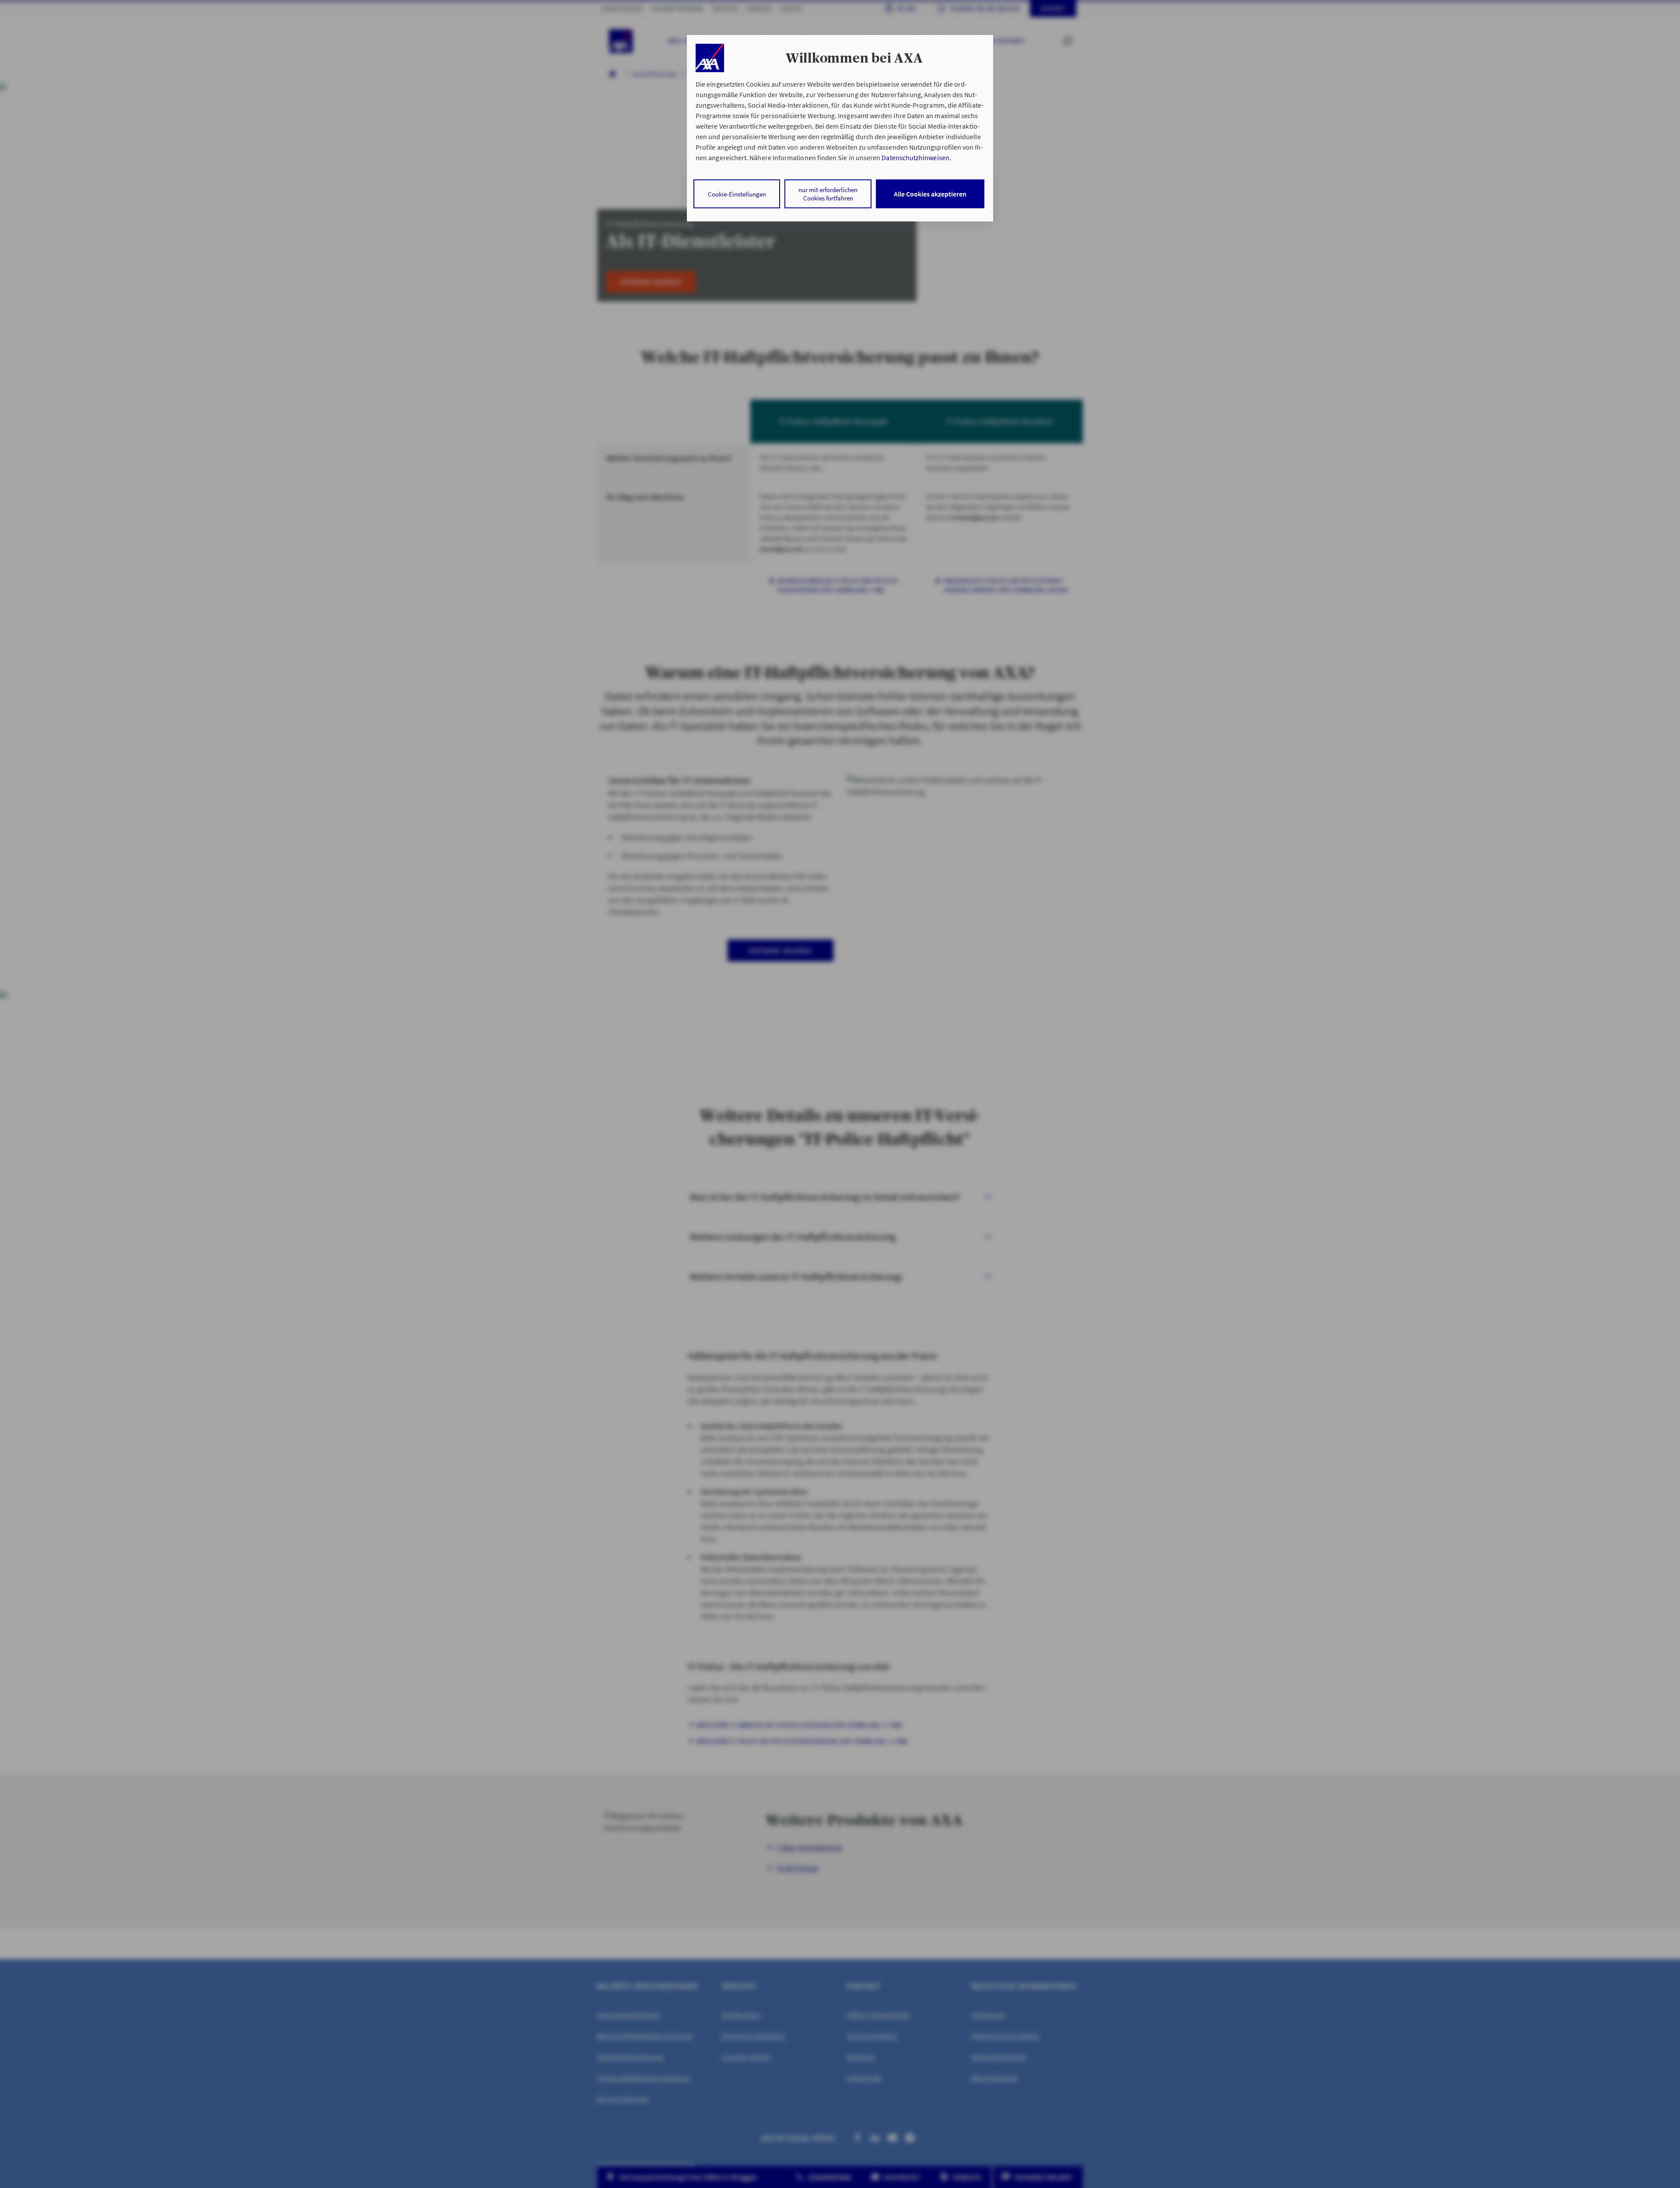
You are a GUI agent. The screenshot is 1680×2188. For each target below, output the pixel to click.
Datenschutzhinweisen (915, 158)
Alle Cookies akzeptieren (930, 194)
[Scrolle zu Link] (710, 58)
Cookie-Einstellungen (737, 194)
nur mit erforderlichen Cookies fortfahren (828, 194)
